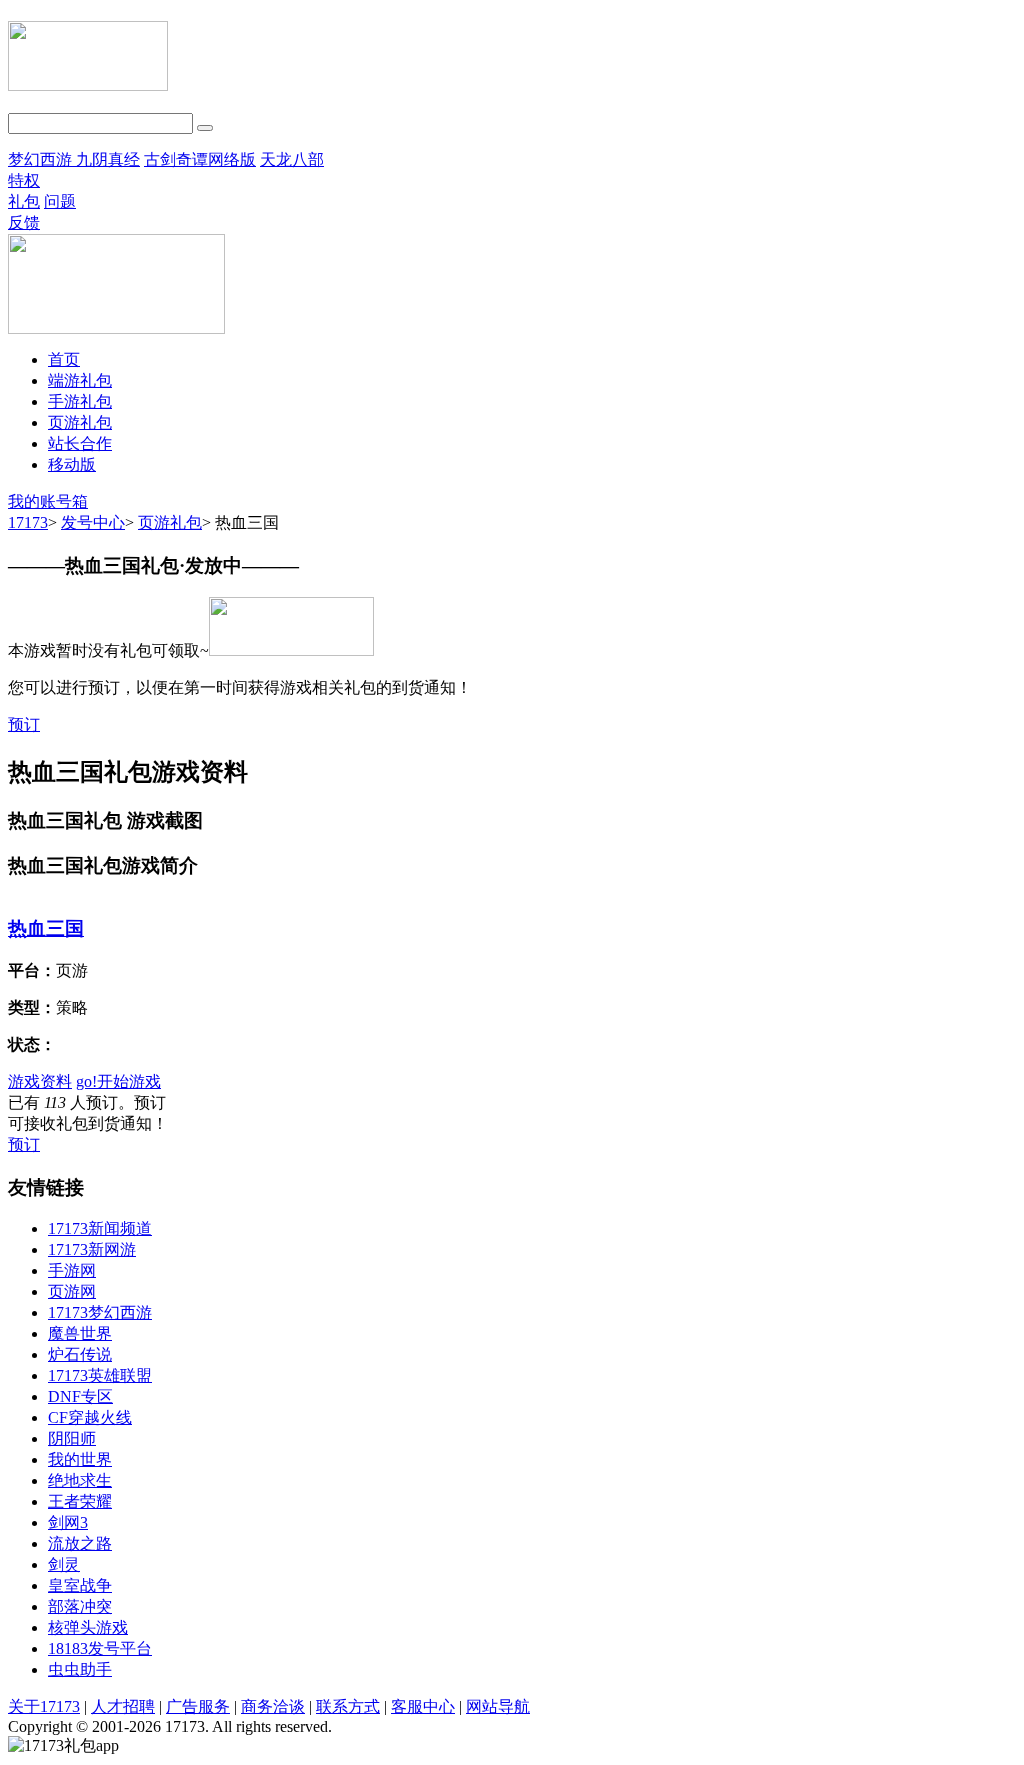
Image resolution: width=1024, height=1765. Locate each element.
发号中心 (93, 522)
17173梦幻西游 (100, 1312)
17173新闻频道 (100, 1228)
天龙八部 (292, 159)
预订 (24, 724)
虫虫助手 (80, 1669)
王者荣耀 (80, 1501)
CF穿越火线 (90, 1417)
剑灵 (64, 1564)
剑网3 (68, 1522)
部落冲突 (80, 1606)
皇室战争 (80, 1585)
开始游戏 (118, 1081)
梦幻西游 (42, 159)
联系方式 (348, 1706)
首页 (64, 359)
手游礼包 (80, 401)
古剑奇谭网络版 (200, 159)
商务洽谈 (273, 1706)
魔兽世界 (80, 1333)
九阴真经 (108, 159)
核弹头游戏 (88, 1627)
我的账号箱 (48, 501)
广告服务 (198, 1706)
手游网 (72, 1270)
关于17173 (44, 1706)
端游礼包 (80, 380)
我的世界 (80, 1459)
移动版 (72, 464)
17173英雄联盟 (100, 1375)
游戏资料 (40, 1081)
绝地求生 (80, 1480)
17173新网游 (92, 1249)
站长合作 (80, 443)
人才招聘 (123, 1706)
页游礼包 (80, 422)
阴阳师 (72, 1438)
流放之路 (80, 1543)
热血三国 (46, 928)
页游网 (72, 1291)
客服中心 (423, 1706)
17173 (28, 522)
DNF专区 (80, 1396)
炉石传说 (80, 1354)
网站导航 (498, 1706)
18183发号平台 (100, 1648)
